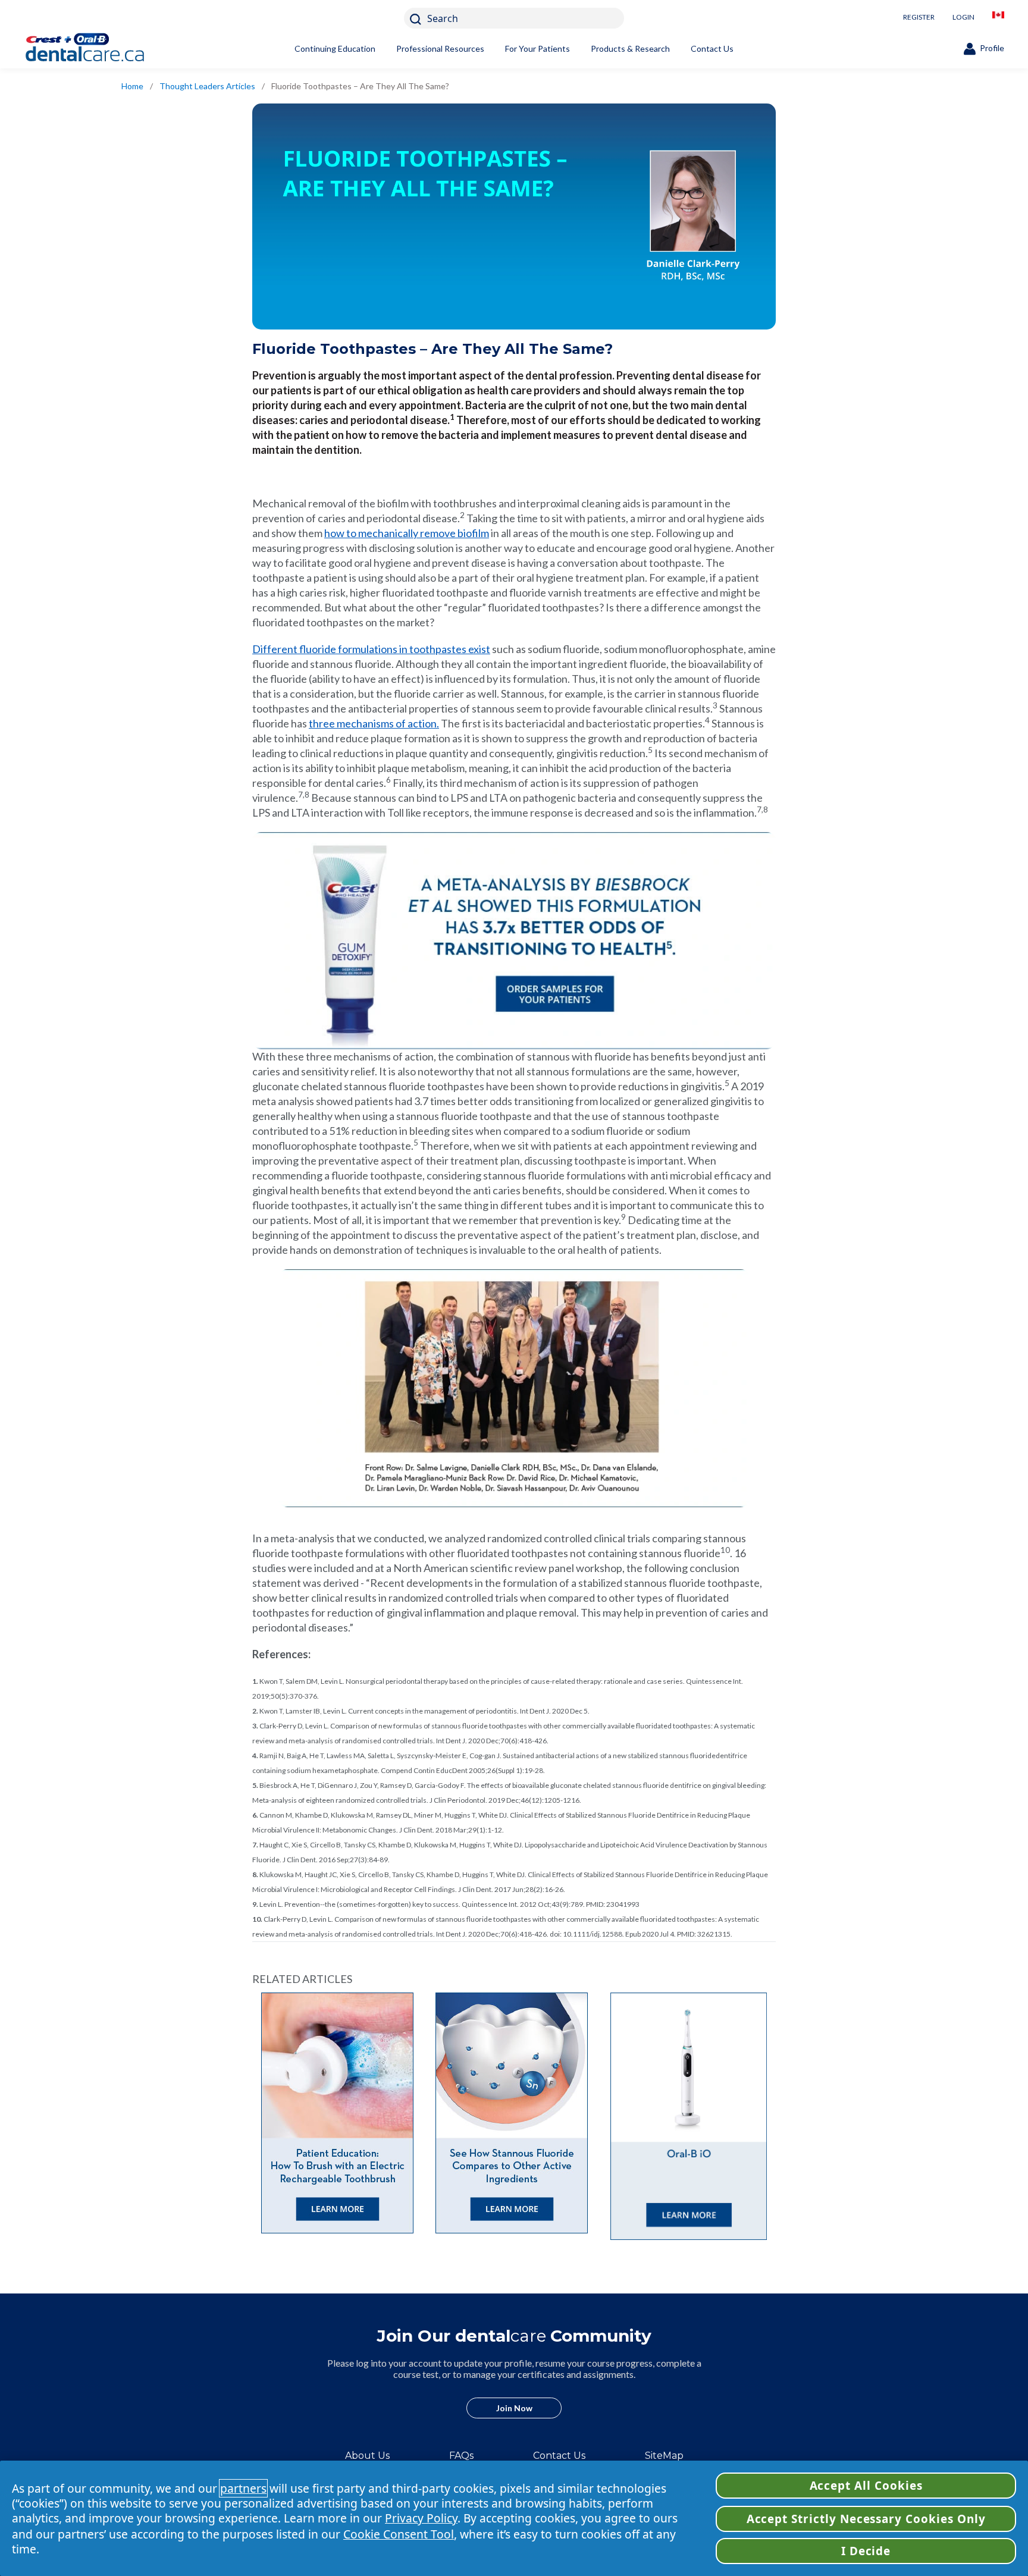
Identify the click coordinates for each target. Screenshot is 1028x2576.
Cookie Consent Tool (399, 2534)
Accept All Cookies (866, 2486)
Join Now (514, 2408)
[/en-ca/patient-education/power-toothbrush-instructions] (339, 2113)
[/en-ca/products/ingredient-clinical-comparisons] (514, 2113)
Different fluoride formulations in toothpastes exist (371, 649)
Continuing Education (335, 48)
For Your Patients (537, 48)
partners (243, 2488)
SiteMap (664, 2456)
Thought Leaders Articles (207, 86)
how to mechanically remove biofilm (407, 533)
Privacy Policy (421, 2518)
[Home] (104, 49)
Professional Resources (440, 48)
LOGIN (963, 17)
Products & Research (630, 48)
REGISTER (919, 17)
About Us (367, 2456)
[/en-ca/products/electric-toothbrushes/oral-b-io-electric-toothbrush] (689, 2117)
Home (132, 86)
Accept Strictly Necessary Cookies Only (866, 2519)
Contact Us (712, 48)
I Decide (866, 2551)
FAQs (461, 2456)
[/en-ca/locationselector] (998, 18)
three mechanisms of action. (374, 723)
